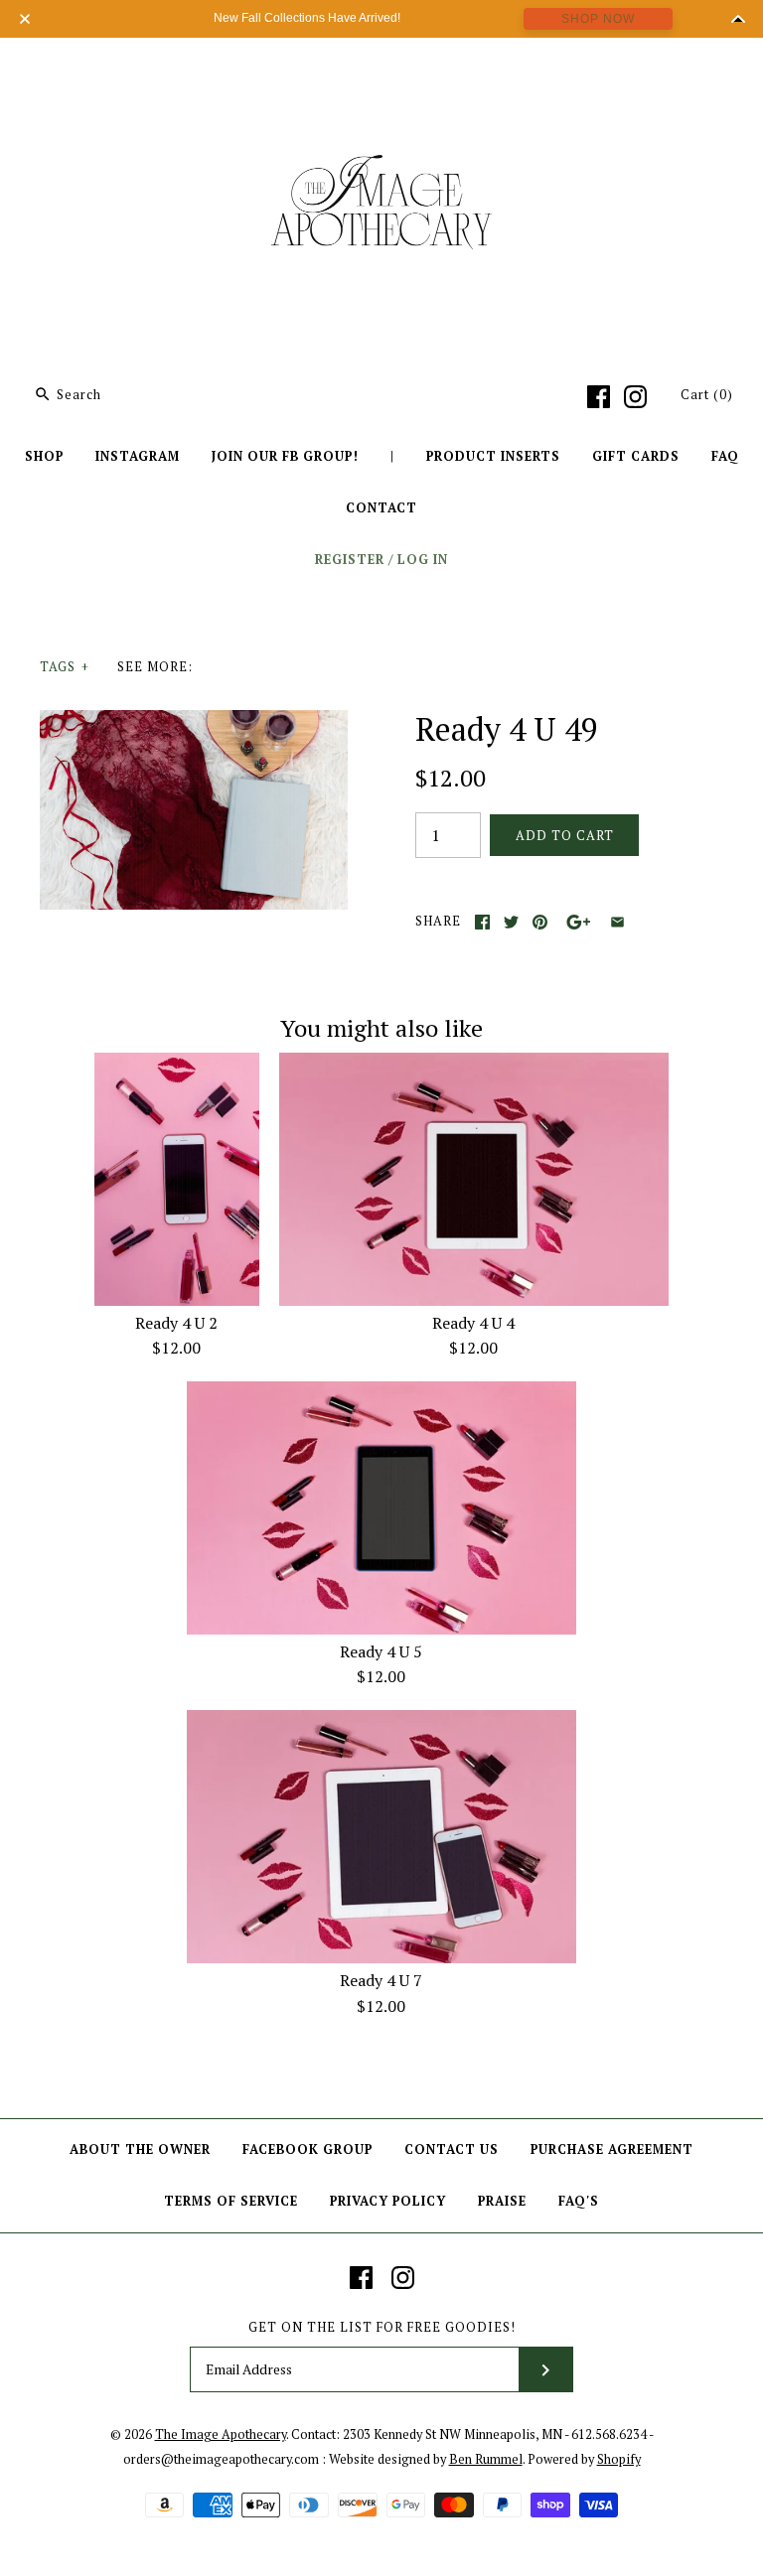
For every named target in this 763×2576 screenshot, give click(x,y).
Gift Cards (636, 456)
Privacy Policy (388, 2201)
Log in (423, 560)
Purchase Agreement (612, 2149)
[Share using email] (617, 922)
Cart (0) (707, 395)
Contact (381, 508)
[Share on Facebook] (482, 922)
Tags (65, 667)
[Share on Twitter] (511, 922)
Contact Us (452, 2149)
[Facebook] (599, 397)
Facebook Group (307, 2149)
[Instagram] (635, 397)
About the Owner (140, 2149)
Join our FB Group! (285, 456)
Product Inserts (493, 456)
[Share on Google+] (579, 922)
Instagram (138, 456)
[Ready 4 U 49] (194, 722)
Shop (44, 456)
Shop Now (598, 19)
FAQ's (579, 2201)
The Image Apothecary (221, 2434)
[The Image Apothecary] (381, 68)
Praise (502, 2201)
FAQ (725, 456)
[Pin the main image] (540, 922)
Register (350, 560)
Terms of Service (231, 2201)
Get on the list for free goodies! (382, 2327)
